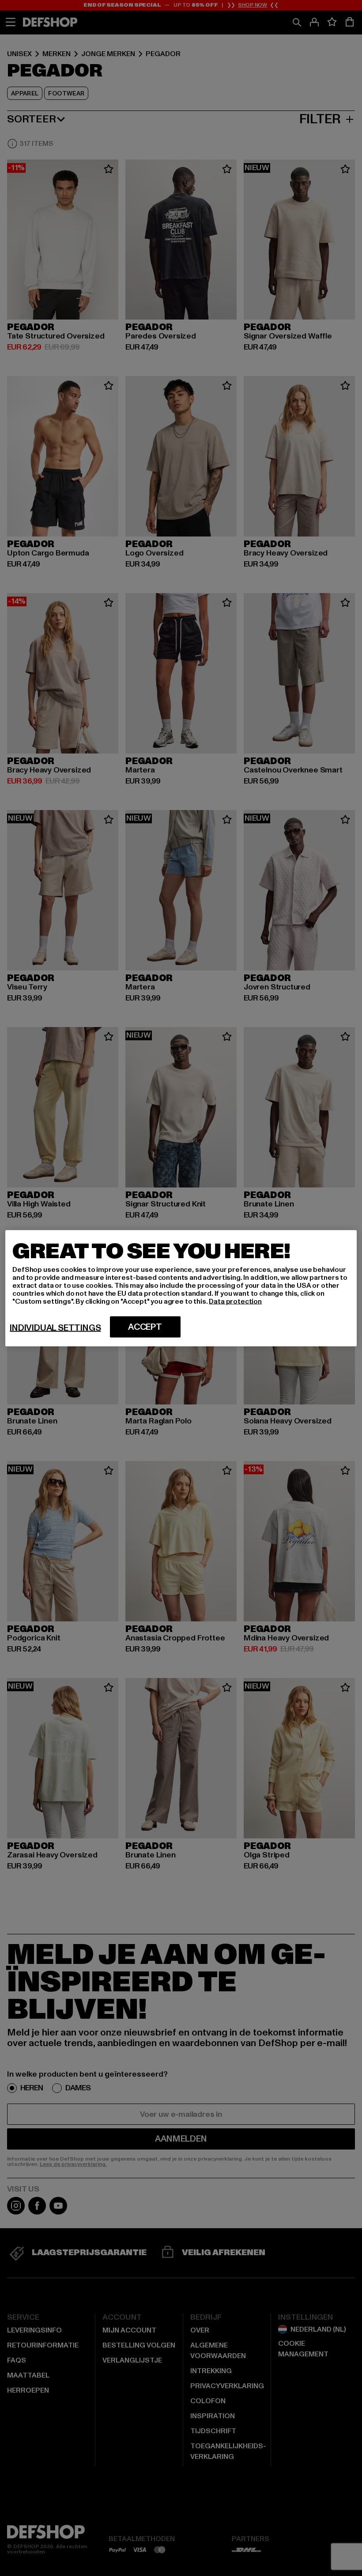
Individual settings (55, 1328)
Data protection (235, 1301)
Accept (145, 1327)
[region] (181, 1288)
